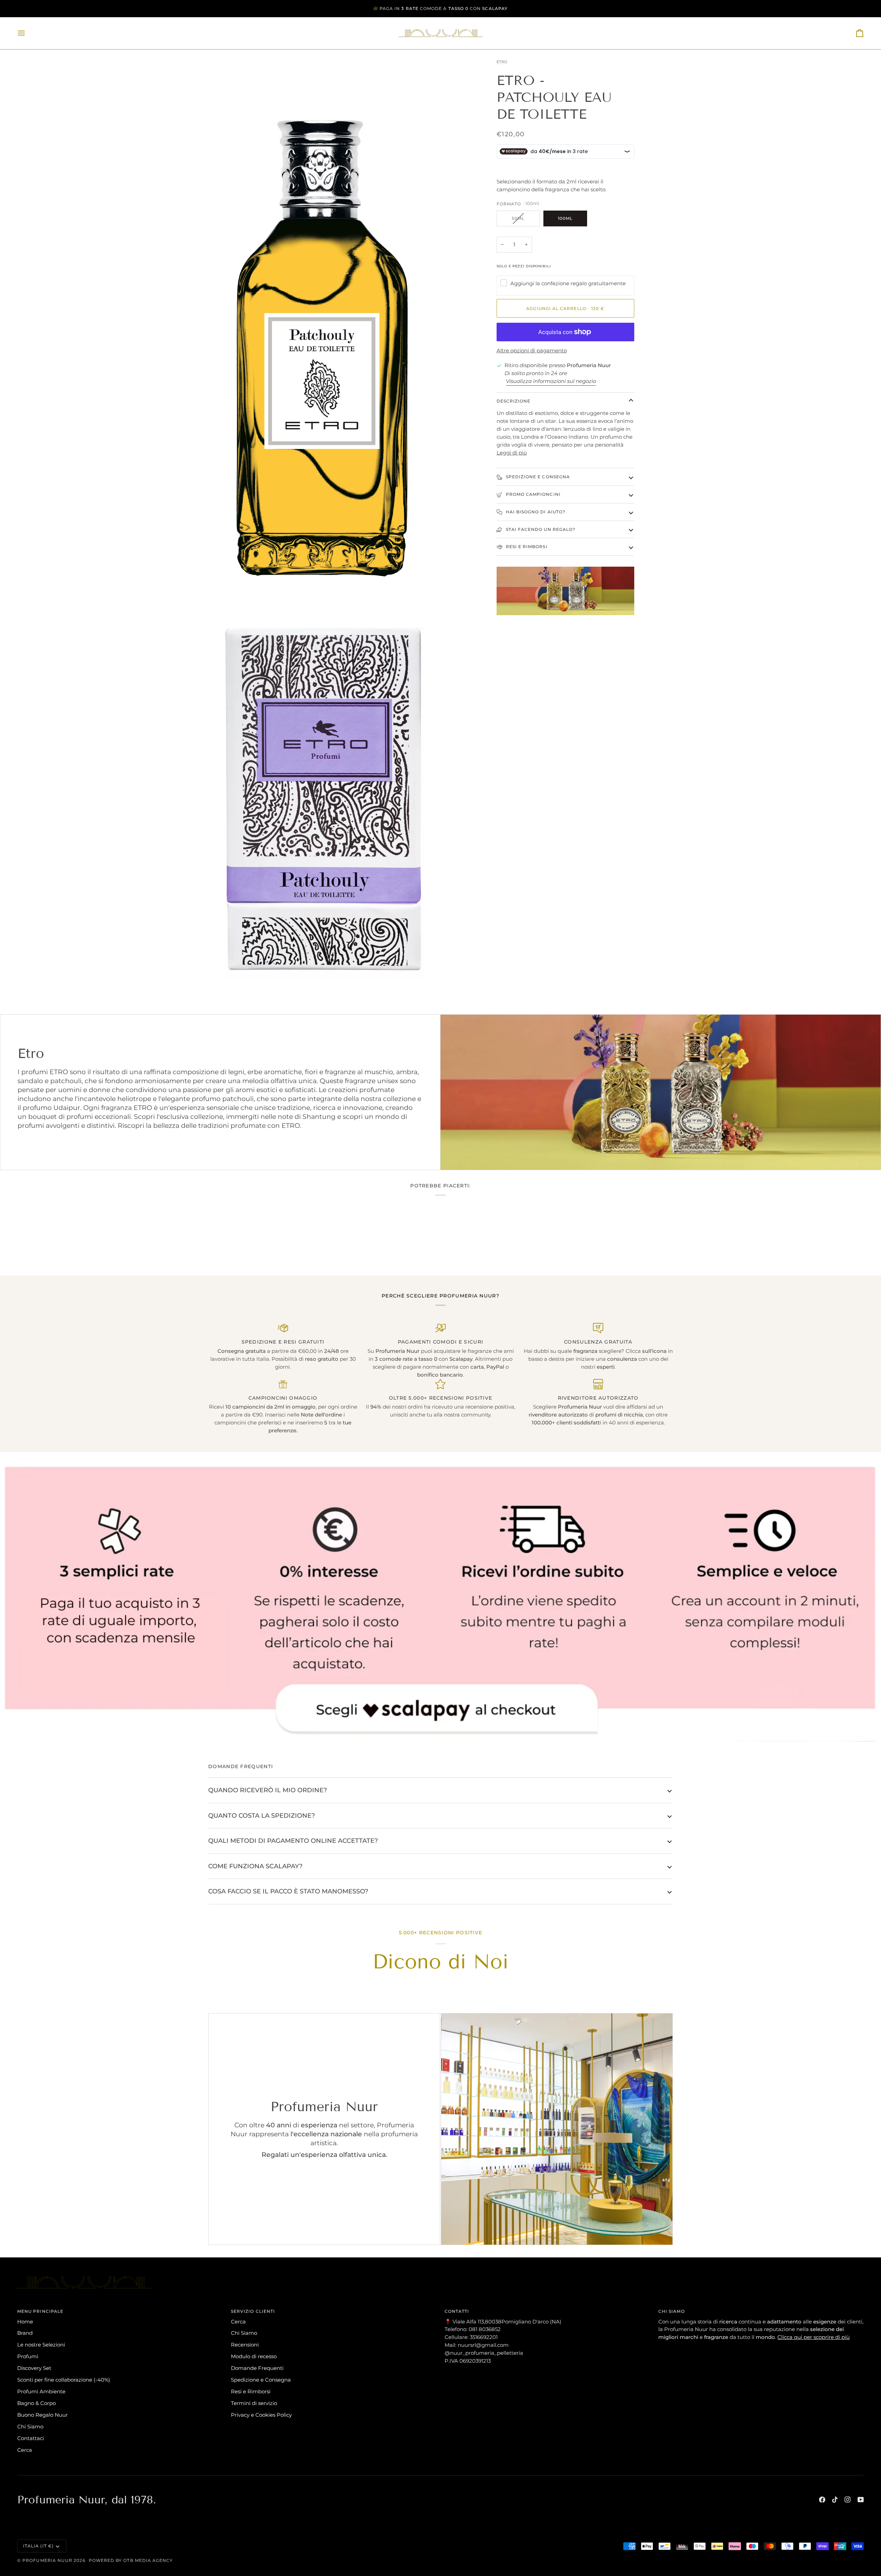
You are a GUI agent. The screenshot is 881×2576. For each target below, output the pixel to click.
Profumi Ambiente (41, 2391)
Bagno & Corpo (36, 2403)
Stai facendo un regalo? (540, 529)
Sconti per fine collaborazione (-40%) (64, 2380)
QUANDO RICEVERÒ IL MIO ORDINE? (268, 1790)
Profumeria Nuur (47, 2560)
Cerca (25, 2450)
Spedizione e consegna (537, 477)
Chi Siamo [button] (672, 2311)
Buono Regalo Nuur (43, 2415)
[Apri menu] (28, 33)
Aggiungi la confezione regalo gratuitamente (568, 283)
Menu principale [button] (40, 2311)
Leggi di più (512, 453)
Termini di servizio (254, 2403)
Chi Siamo (30, 2427)
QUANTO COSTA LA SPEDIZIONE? (262, 1815)
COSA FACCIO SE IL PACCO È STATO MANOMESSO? (288, 1891)
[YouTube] (861, 2500)
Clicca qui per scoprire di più (814, 2337)
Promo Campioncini (533, 494)
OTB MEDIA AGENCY (148, 2560)
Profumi (28, 2356)
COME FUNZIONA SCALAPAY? (255, 1866)
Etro (502, 62)
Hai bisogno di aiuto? (535, 512)
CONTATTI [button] (457, 2311)
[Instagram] (848, 2500)
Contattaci (31, 2438)
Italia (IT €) (38, 2546)
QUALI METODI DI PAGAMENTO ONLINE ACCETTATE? (293, 1841)
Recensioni (245, 2345)
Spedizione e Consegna (261, 2380)
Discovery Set (34, 2368)
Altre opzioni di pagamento (532, 350)
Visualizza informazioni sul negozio (551, 381)
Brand (25, 2333)
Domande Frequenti (257, 2368)
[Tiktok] (835, 2500)
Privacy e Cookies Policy (261, 2415)
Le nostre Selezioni (41, 2345)
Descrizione (514, 401)
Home (25, 2322)
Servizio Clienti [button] (253, 2311)
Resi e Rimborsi (526, 547)
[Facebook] (822, 2500)
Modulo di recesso (254, 2356)
